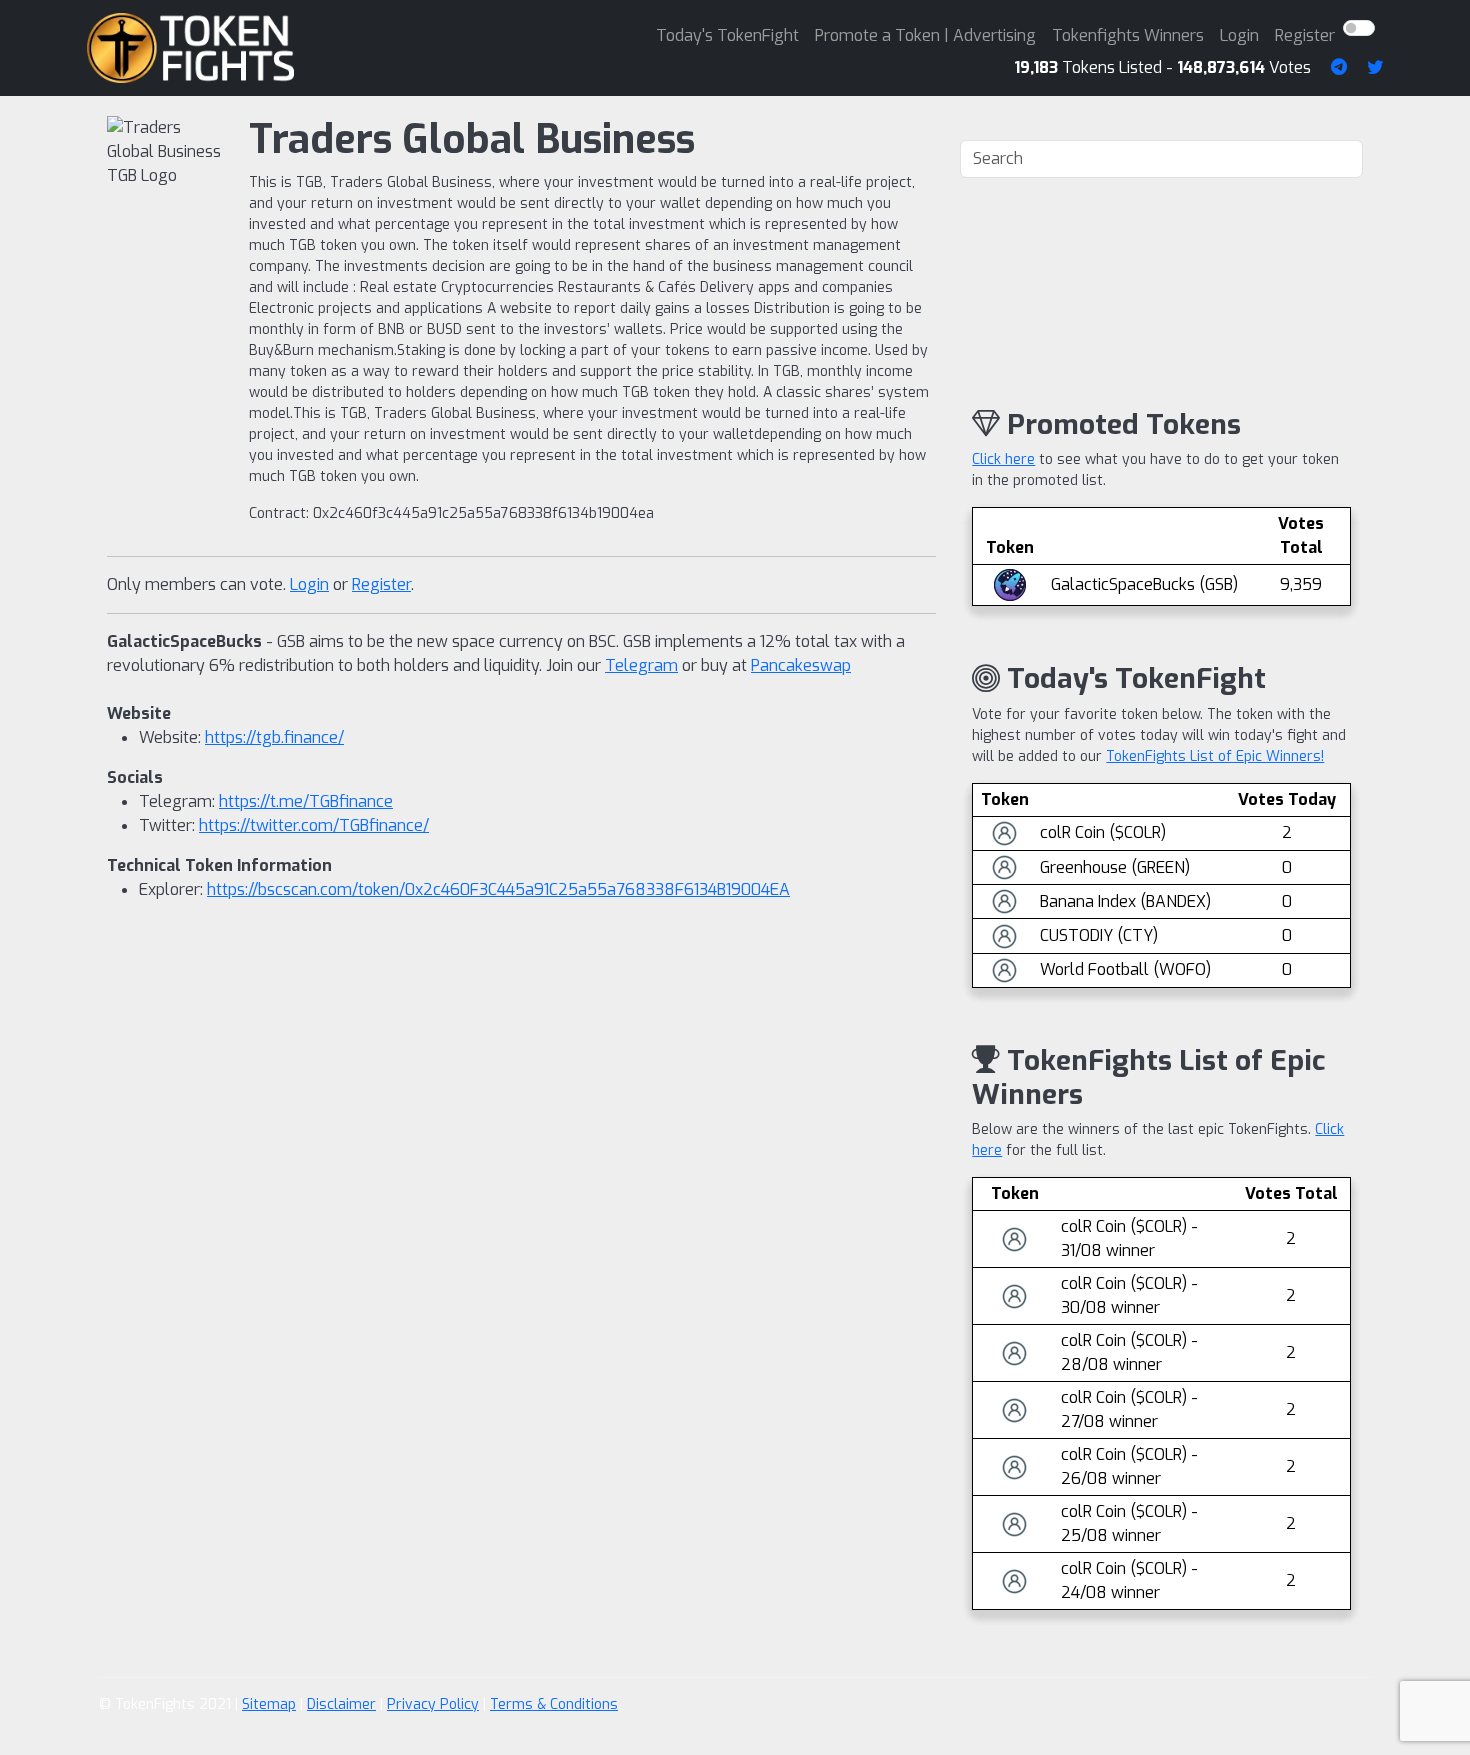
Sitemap (269, 1704)
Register (1305, 35)
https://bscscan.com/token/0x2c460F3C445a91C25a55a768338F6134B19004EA (498, 889)
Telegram (641, 665)
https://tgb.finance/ (274, 737)
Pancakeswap (801, 665)
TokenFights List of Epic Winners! (1215, 756)
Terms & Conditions (554, 1704)
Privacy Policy (433, 1704)
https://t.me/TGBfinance (306, 801)
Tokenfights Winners (1128, 35)
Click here (1003, 459)
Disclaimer (341, 1704)
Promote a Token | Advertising (925, 35)
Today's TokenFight (727, 35)
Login (1239, 35)
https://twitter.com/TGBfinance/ (314, 825)
